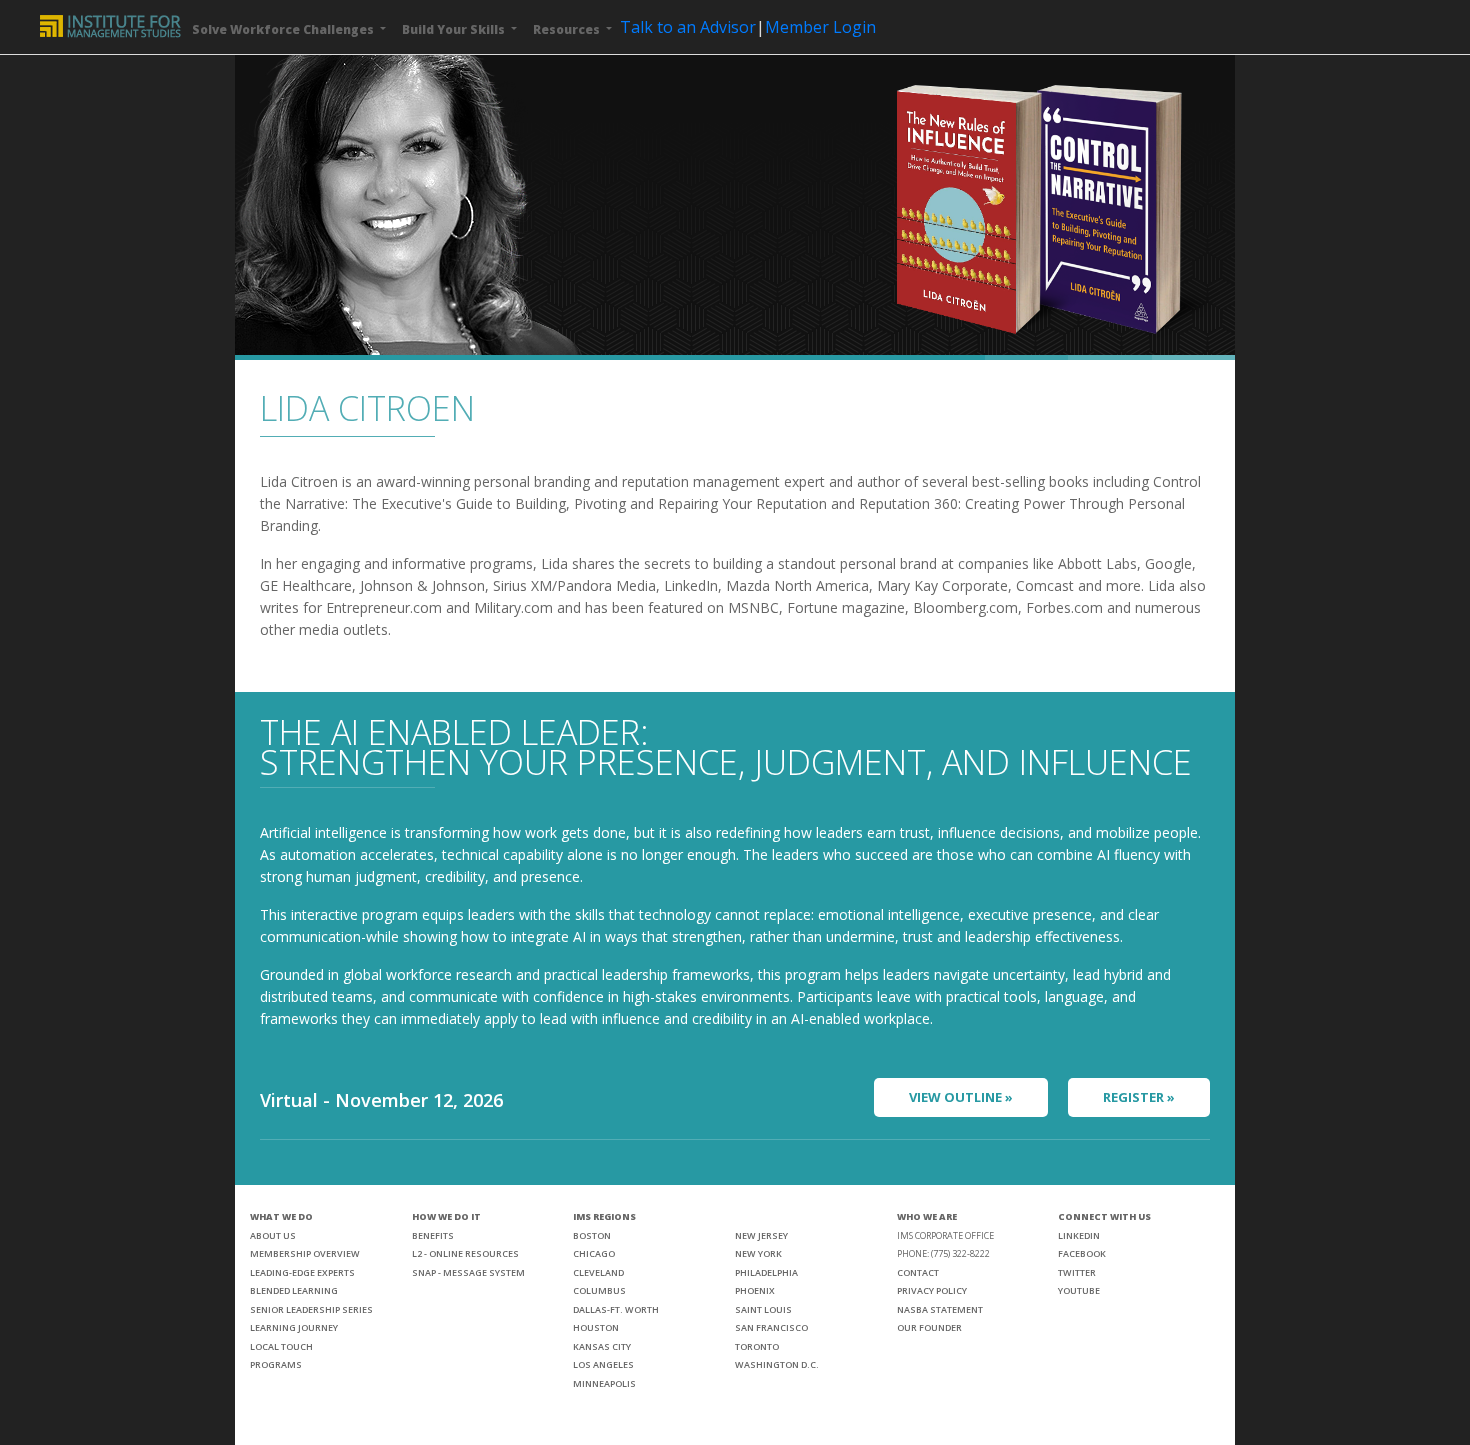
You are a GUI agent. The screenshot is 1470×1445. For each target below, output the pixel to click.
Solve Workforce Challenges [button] (284, 29)
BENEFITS (433, 1235)
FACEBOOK (1082, 1253)
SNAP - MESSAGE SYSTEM (468, 1272)
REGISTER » (1139, 1097)
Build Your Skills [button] (455, 29)
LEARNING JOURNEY (294, 1327)
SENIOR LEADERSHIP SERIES (311, 1309)
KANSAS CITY (602, 1346)
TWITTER (1077, 1272)
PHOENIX (755, 1290)
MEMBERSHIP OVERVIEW (305, 1253)
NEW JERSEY (761, 1235)
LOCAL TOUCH (281, 1346)
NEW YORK (758, 1253)
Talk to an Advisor (688, 27)
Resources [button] (568, 29)
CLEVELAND (598, 1272)
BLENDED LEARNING (294, 1290)
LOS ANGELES (603, 1364)
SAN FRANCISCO (771, 1327)
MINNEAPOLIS (604, 1383)
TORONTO (757, 1346)
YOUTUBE (1079, 1290)
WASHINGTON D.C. (777, 1364)
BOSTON (592, 1235)
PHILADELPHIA (766, 1272)
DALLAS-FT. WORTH (616, 1309)
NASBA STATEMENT (940, 1309)
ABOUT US (273, 1235)
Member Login (820, 27)
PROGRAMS (276, 1364)
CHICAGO (594, 1253)
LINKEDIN (1079, 1235)
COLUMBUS (599, 1290)
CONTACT (918, 1272)
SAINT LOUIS (763, 1309)
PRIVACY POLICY (932, 1290)
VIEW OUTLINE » (961, 1097)
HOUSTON (596, 1327)
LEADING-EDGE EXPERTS (302, 1272)
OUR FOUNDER (929, 1327)
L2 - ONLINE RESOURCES (465, 1253)
